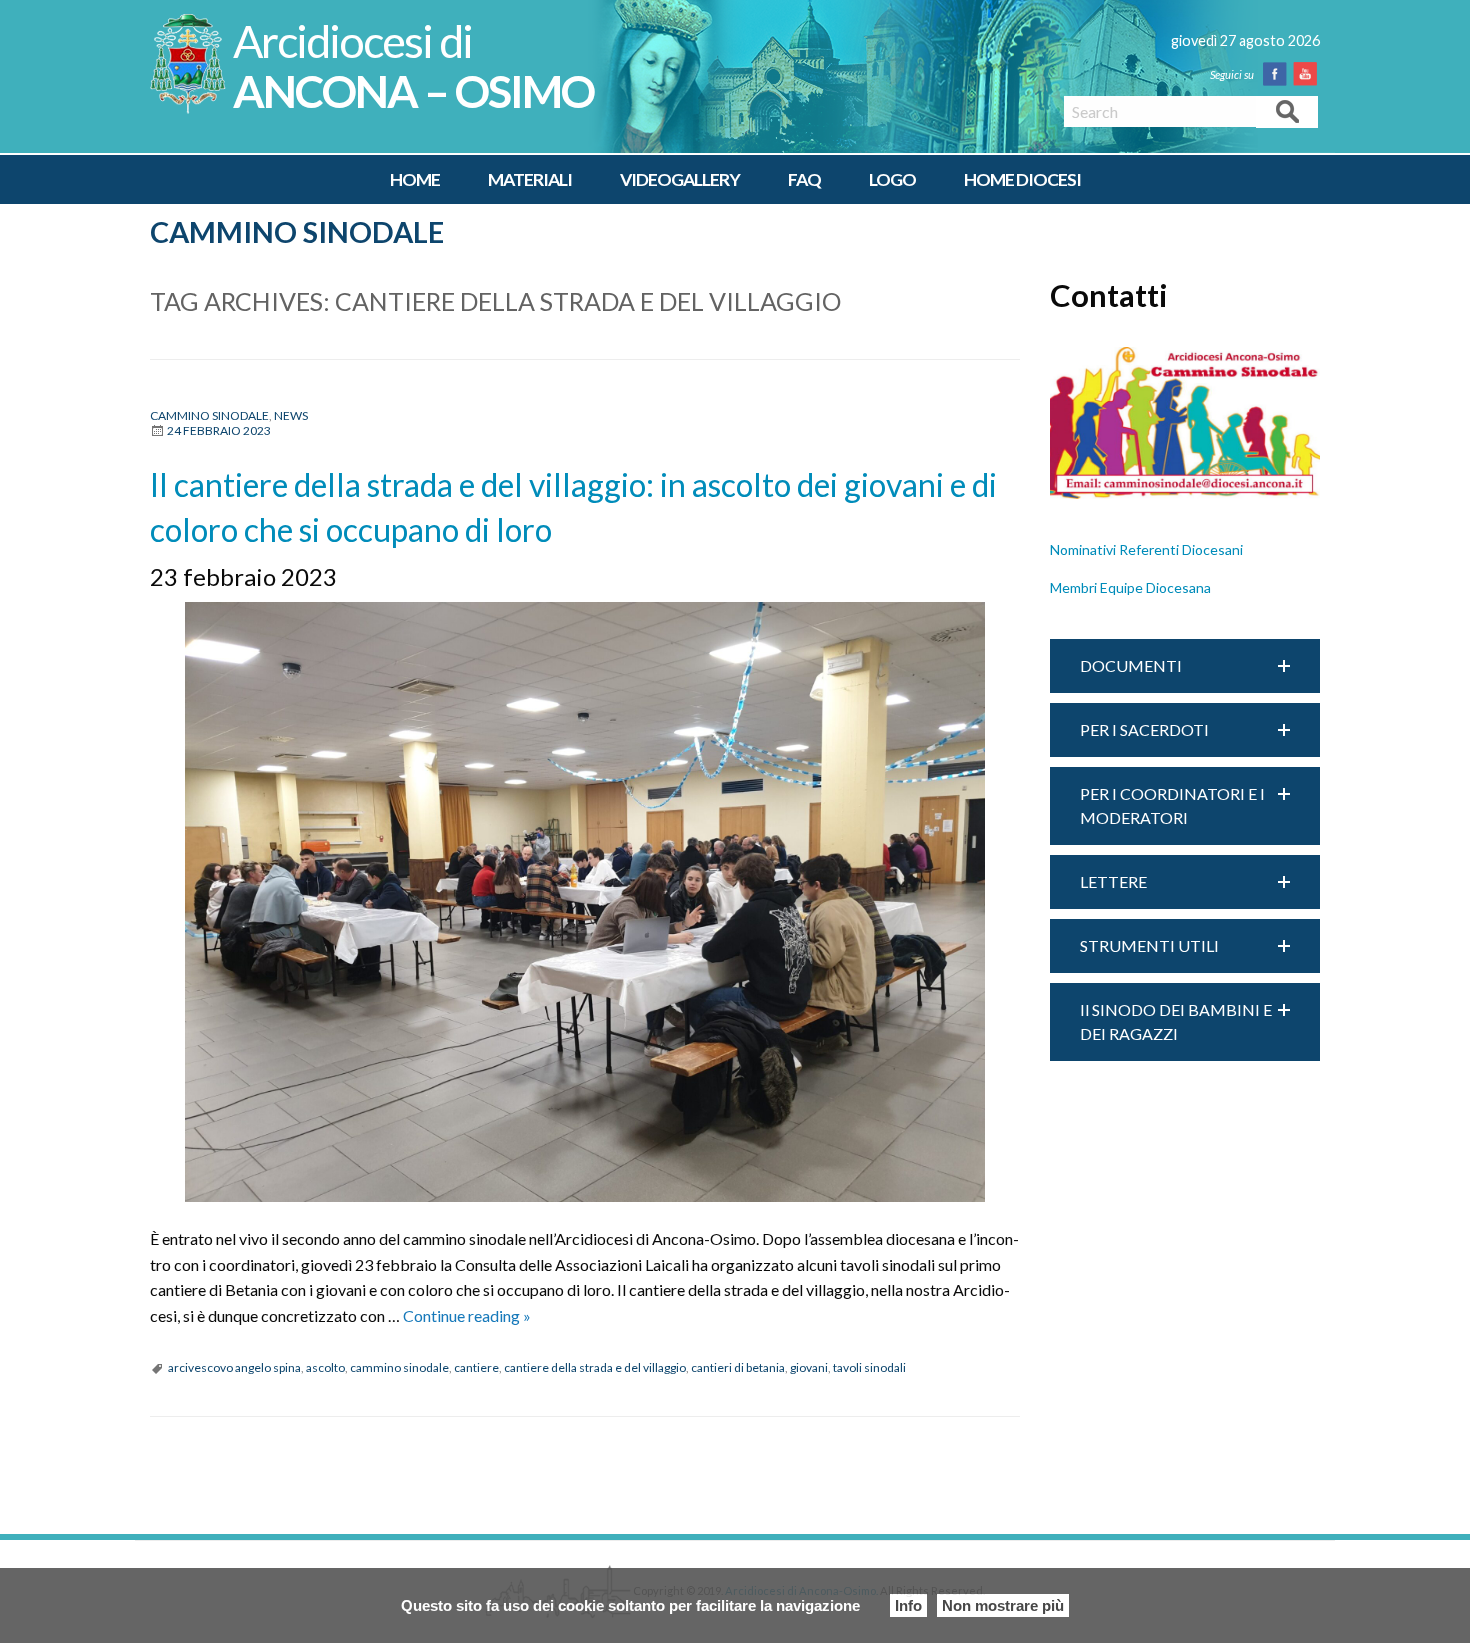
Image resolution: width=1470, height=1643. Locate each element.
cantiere (476, 1367)
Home (415, 179)
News (291, 415)
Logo (892, 179)
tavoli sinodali (869, 1367)
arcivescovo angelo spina (234, 1367)
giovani (809, 1367)
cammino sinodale (399, 1367)
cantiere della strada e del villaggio (595, 1367)
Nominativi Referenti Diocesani (1146, 549)
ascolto (325, 1367)
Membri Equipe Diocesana (1130, 587)
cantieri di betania (738, 1367)
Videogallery (680, 179)
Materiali (530, 179)
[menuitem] (415, 180)
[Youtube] (1309, 74)
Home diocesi (1022, 179)
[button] (1185, 666)
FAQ (804, 179)
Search (1287, 110)
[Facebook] (1279, 74)
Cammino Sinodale (297, 232)
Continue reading (467, 1315)
